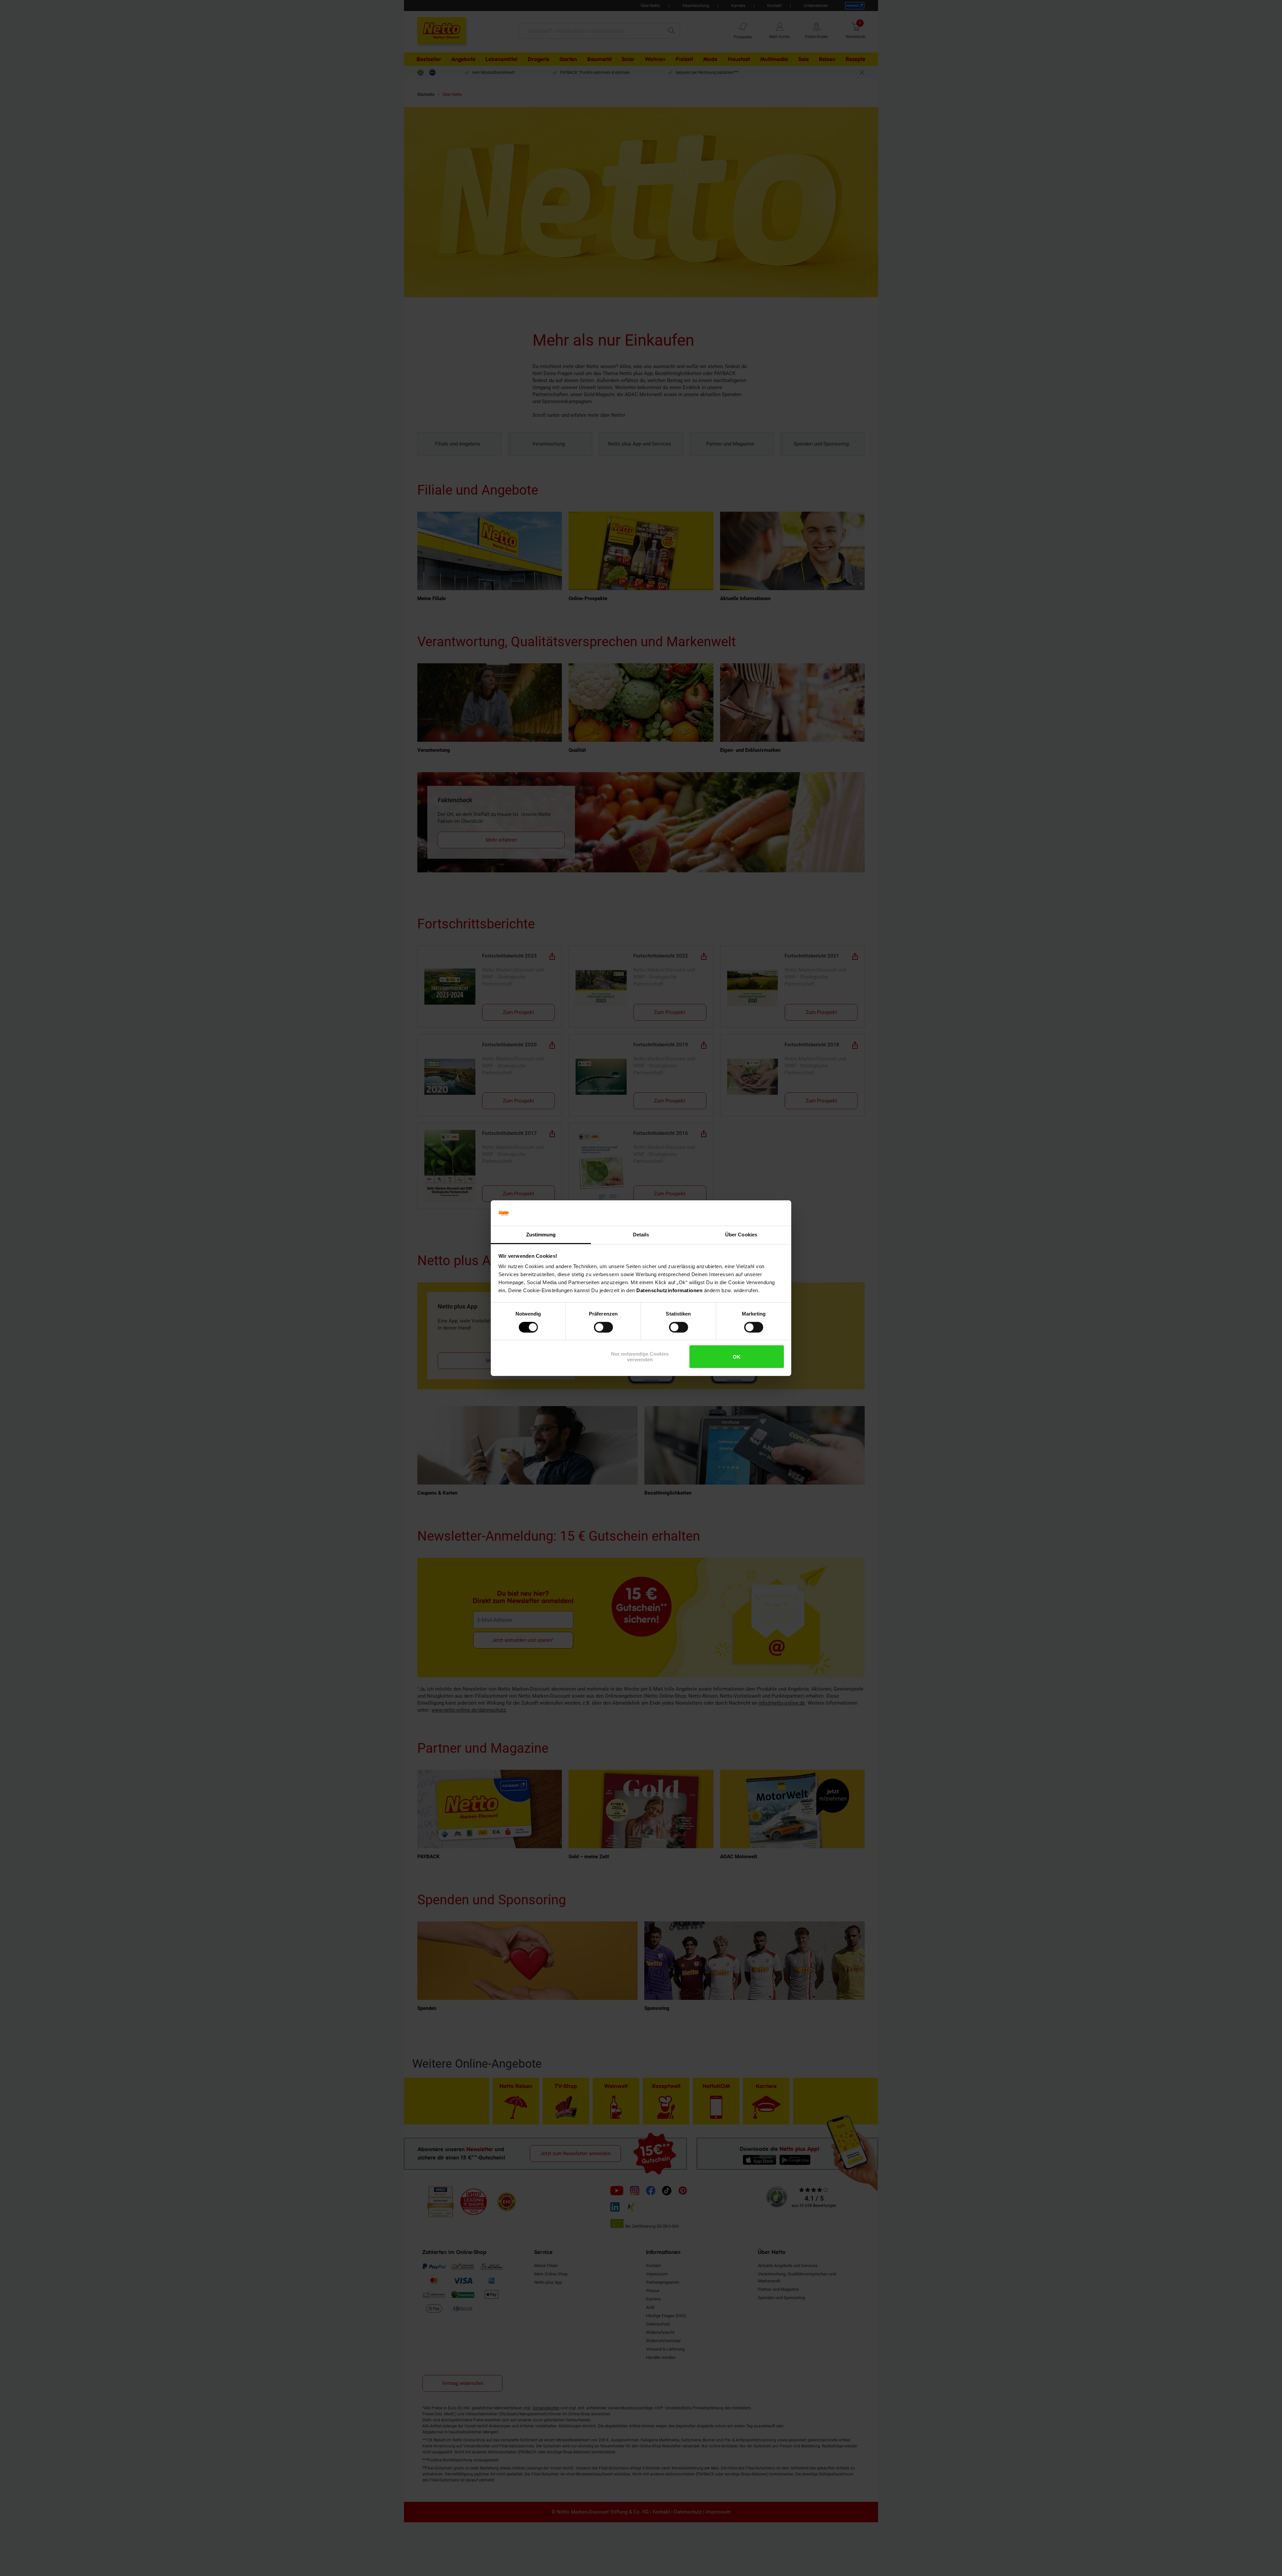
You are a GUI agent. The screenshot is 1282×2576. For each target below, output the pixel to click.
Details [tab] (641, 1235)
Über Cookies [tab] (741, 1235)
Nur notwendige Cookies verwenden (640, 1357)
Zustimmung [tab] (541, 1235)
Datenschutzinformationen (669, 1290)
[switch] (603, 1327)
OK (737, 1357)
